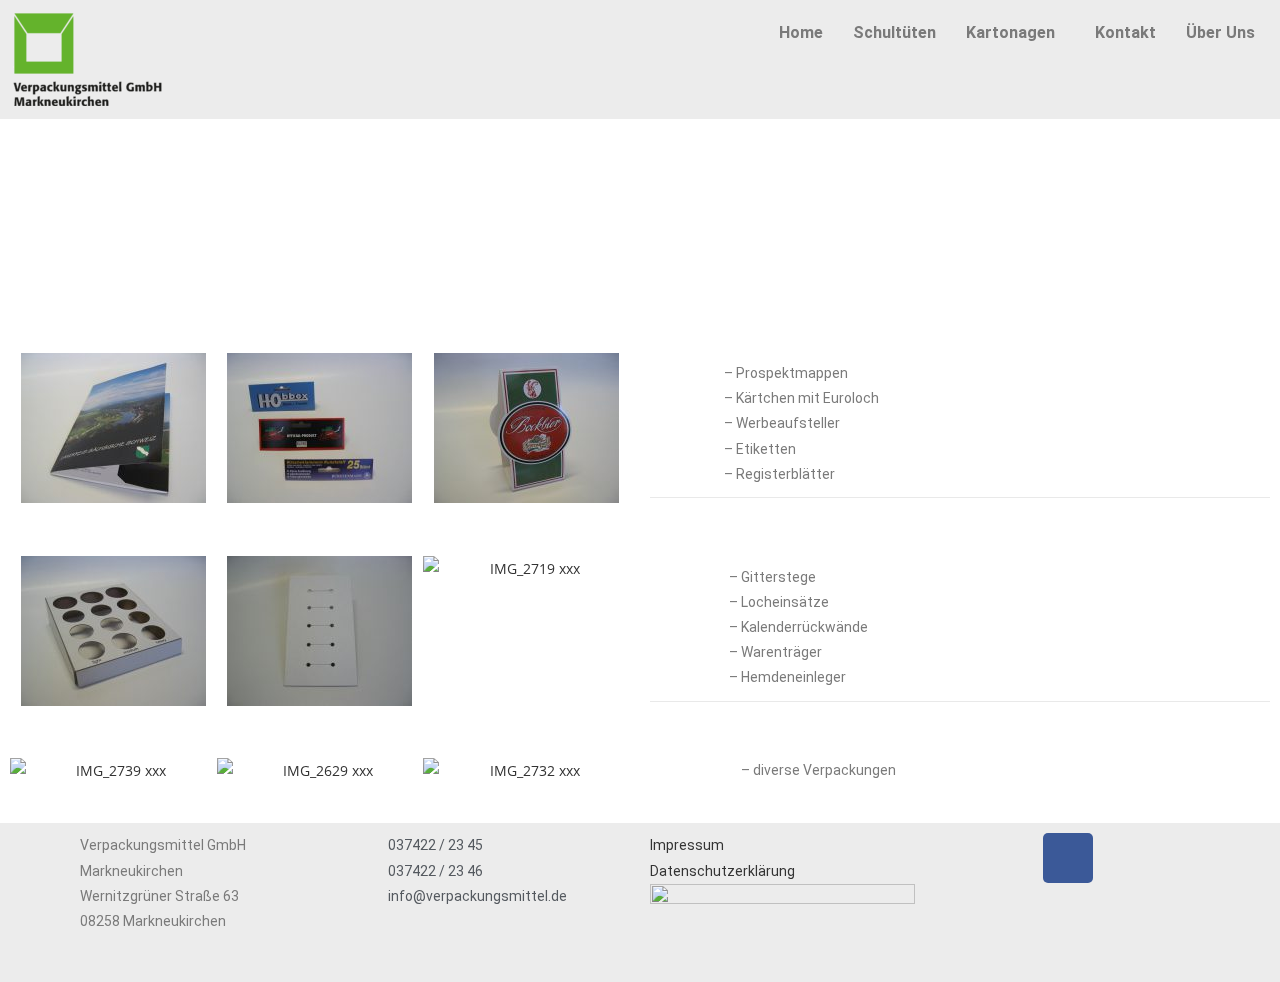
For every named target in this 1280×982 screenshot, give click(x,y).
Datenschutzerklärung (722, 871)
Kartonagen (1010, 32)
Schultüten (894, 32)
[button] (1015, 33)
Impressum (687, 845)
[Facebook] (1068, 858)
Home (801, 32)
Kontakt (1125, 32)
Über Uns (1220, 32)
